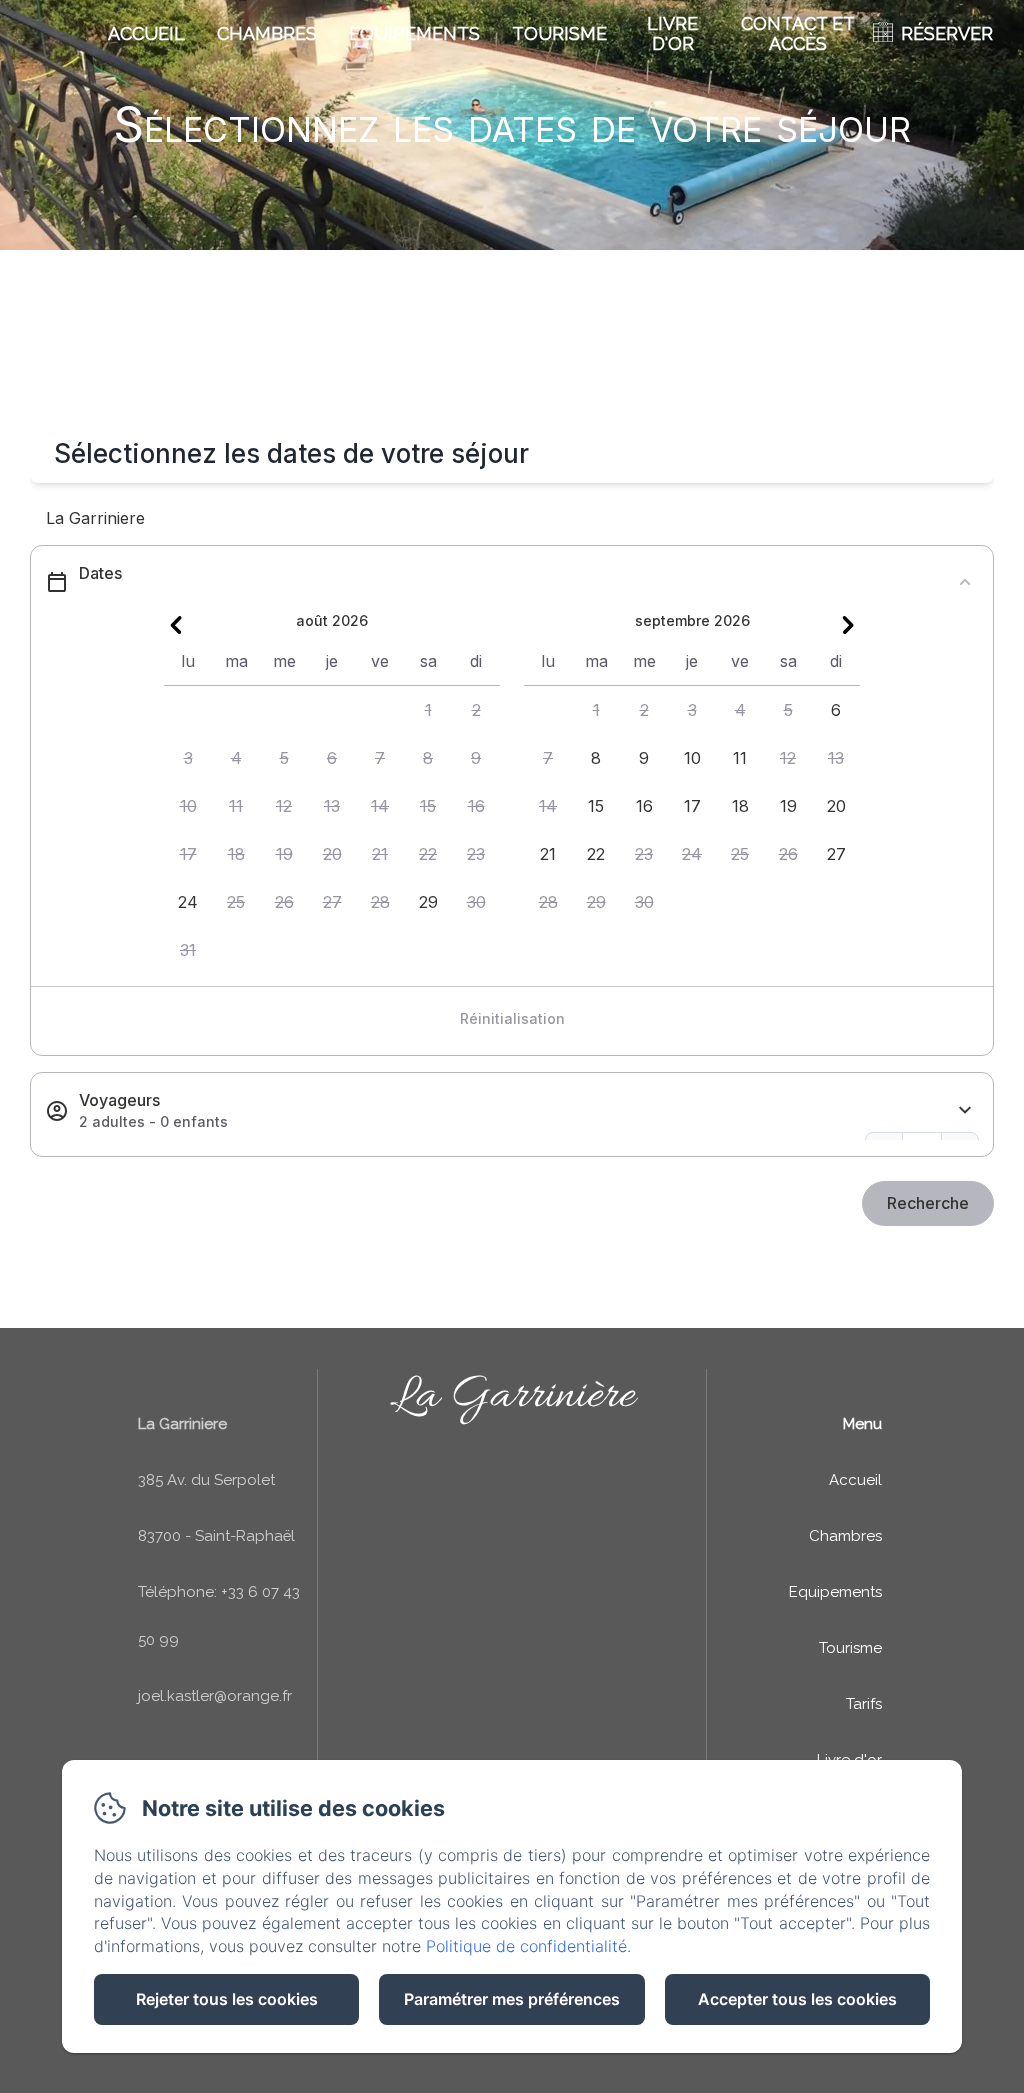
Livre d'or (672, 33)
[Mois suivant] (848, 625)
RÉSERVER (947, 33)
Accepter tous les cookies (797, 1999)
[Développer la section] (965, 1110)
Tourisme (559, 33)
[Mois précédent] (176, 625)
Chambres (267, 33)
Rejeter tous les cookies (227, 1999)
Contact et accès (798, 33)
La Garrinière (512, 1396)
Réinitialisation (512, 1018)
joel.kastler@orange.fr (215, 1696)
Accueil (146, 33)
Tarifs (864, 1704)
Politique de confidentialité (526, 1946)
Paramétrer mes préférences (512, 1999)
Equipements (414, 33)
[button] (428, 710)
